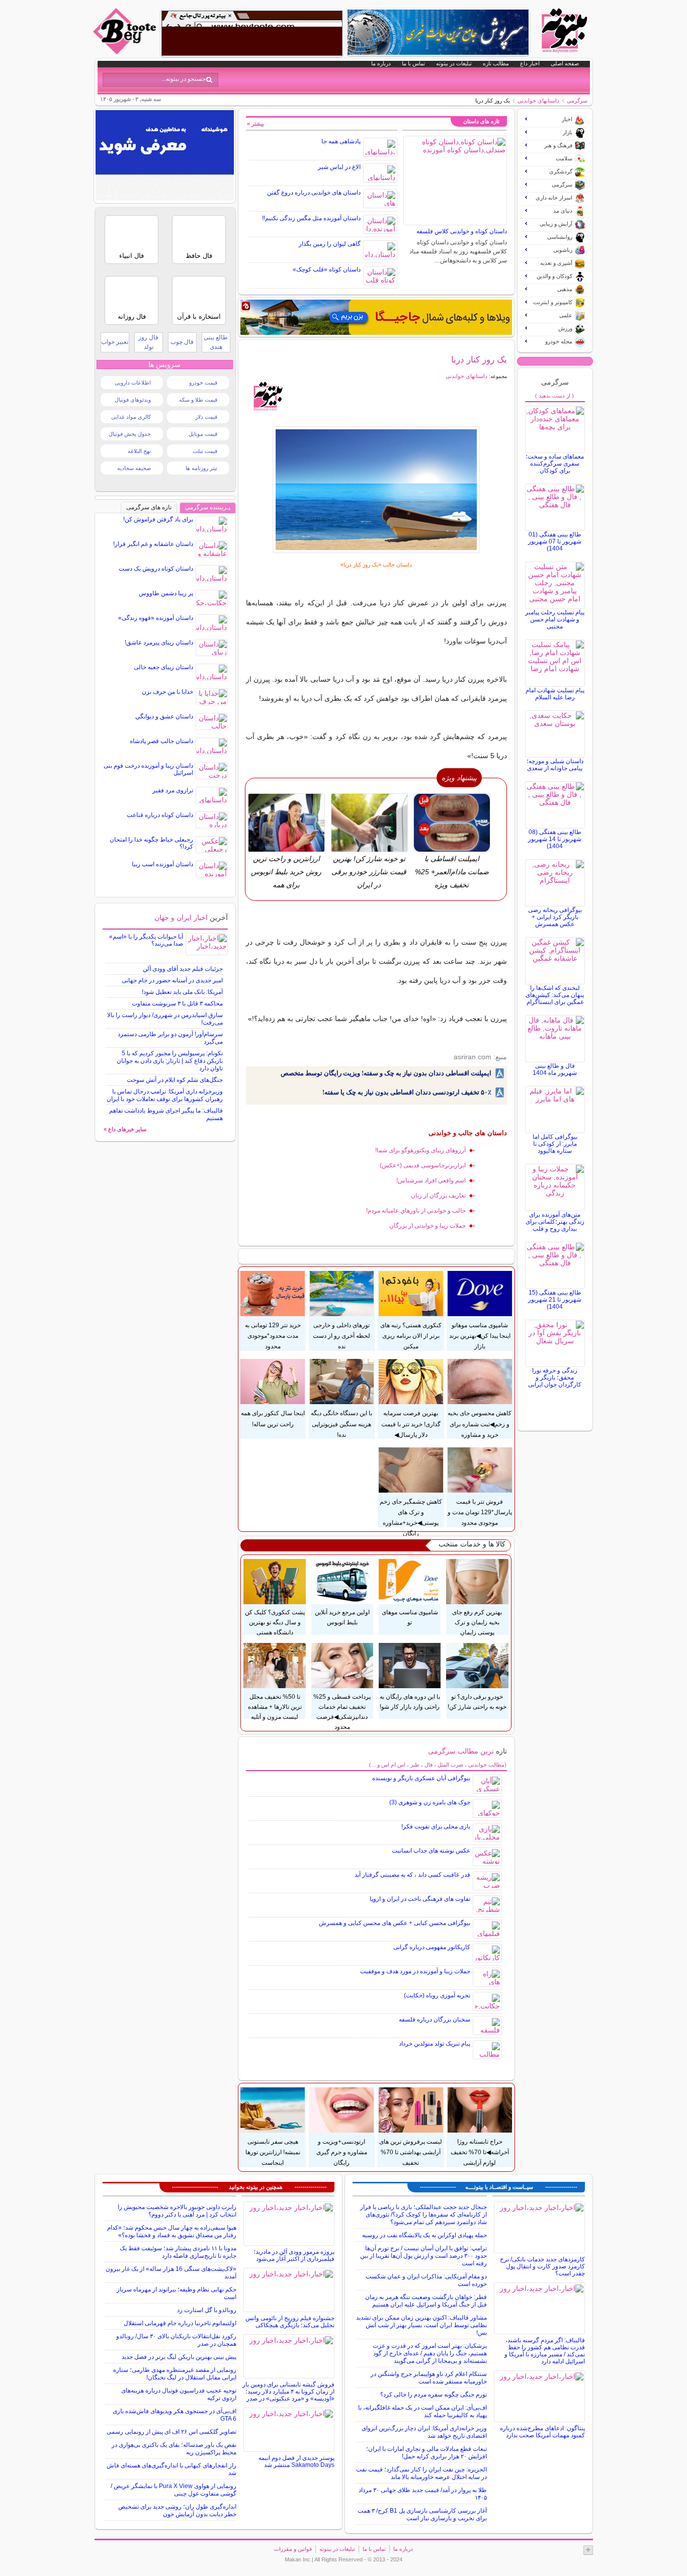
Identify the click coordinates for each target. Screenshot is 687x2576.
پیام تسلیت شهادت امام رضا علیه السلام (555, 694)
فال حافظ (199, 256)
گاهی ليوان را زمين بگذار (330, 244)
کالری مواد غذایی (131, 417)
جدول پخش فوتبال (130, 434)
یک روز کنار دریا (479, 359)
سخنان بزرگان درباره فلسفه (435, 2019)
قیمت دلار (206, 417)
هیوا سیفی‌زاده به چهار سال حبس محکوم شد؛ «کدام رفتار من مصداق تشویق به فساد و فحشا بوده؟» (172, 2231)
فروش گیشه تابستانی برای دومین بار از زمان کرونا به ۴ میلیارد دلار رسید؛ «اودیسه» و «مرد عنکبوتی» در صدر (288, 2391)
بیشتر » (255, 124)
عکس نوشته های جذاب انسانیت (431, 1851)
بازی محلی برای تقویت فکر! (436, 1826)
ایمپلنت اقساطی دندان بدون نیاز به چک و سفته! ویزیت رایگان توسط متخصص (386, 1073)
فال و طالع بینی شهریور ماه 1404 (555, 1069)
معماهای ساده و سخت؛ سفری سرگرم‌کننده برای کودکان (555, 464)
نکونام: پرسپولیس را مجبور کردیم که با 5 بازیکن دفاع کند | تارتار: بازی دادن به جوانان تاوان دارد (170, 1061)
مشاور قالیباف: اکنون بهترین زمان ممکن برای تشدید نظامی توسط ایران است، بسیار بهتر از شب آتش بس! (421, 2325)
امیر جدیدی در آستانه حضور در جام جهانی (172, 980)
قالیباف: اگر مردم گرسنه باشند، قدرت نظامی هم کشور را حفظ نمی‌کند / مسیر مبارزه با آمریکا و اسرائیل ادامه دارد (545, 2351)
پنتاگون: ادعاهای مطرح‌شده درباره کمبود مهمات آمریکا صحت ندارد (542, 2432)
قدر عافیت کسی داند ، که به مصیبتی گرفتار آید (412, 1875)
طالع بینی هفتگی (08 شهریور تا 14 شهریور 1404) (555, 839)
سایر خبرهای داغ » (125, 1129)
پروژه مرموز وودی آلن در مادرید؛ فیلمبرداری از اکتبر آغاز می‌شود (294, 2255)
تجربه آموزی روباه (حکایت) (437, 1995)
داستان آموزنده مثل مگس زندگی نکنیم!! (311, 218)
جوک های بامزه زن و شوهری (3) (430, 1802)
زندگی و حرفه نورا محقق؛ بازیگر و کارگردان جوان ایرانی (555, 1377)
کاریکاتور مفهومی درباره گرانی (432, 1947)
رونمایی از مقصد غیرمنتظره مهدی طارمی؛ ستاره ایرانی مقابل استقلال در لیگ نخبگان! (175, 2374)
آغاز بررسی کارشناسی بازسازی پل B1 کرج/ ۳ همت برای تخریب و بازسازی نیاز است (422, 2514)
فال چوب (182, 342)
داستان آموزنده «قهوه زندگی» (156, 618)
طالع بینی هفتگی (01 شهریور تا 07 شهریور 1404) (555, 541)
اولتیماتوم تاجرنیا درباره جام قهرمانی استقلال (180, 2323)
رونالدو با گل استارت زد (207, 2310)
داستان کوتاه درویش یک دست (156, 569)
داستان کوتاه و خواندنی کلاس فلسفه (462, 231)
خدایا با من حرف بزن (167, 692)
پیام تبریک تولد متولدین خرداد (435, 2044)
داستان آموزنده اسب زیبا (162, 864)
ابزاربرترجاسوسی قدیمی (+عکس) (423, 1165)
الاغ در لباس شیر (339, 167)
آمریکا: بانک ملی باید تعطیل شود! (182, 992)
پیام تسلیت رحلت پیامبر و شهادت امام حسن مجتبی (555, 619)
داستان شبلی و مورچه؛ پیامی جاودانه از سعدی (555, 765)
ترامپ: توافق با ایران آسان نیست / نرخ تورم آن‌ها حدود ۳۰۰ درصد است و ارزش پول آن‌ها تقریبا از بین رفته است (423, 2256)
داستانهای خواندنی (538, 101)
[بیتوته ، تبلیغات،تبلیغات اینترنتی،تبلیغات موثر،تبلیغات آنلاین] (252, 33)
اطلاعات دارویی (133, 383)
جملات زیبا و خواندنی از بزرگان (427, 1226)
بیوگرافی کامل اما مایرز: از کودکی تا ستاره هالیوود (555, 1144)
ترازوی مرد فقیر (173, 790)
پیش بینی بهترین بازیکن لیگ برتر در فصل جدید (179, 2357)
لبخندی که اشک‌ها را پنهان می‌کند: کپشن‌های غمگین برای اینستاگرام (555, 995)
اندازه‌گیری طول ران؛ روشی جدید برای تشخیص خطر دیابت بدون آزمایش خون (177, 2510)
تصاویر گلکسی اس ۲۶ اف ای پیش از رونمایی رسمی (171, 2432)
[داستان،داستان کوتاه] (376, 490)
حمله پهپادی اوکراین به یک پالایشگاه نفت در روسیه (424, 2235)
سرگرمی (577, 101)
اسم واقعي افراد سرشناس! (431, 1180)
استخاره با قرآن (199, 316)
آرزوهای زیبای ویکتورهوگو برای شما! (420, 1150)
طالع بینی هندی (216, 342)
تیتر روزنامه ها (201, 468)
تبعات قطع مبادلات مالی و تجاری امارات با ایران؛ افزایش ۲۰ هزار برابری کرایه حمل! (426, 2453)
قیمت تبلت (205, 451)
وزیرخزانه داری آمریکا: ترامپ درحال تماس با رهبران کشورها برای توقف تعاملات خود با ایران (165, 1095)
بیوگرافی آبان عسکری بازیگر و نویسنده (421, 1778)
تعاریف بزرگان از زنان (438, 1195)
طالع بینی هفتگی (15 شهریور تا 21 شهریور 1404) (555, 1300)
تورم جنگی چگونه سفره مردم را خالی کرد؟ (434, 2395)
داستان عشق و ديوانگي (164, 716)
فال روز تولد (148, 342)
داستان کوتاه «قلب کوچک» (327, 269)
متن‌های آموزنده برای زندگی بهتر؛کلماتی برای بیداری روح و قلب (555, 1222)
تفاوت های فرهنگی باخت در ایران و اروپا (420, 1899)
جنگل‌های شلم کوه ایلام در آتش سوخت (175, 1080)
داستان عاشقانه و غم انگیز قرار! (153, 544)
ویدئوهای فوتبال (133, 400)
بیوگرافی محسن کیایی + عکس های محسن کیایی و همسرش (395, 1923)
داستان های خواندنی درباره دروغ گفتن (314, 193)
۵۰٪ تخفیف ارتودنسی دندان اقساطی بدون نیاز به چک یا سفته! (407, 1092)
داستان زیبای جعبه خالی (163, 667)
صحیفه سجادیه (134, 468)
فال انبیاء (132, 256)
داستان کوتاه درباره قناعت (160, 815)
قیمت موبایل (203, 434)
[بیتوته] (126, 52)
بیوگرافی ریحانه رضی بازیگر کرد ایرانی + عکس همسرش (555, 917)
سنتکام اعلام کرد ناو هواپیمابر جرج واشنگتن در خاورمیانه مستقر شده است (429, 2378)
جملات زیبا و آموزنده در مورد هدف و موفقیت (415, 1971)
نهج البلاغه (139, 451)
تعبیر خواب (115, 342)
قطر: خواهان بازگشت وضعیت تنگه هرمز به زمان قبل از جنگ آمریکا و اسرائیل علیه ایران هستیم (426, 2301)
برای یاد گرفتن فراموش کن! (158, 519)
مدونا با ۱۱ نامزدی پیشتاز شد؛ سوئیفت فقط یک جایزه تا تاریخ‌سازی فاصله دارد (178, 2252)
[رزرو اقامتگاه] (376, 317)
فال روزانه (132, 316)
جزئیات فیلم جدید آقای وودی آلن (183, 969)
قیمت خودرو (203, 383)
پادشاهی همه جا (341, 141)
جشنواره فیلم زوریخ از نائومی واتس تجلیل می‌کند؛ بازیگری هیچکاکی (290, 2322)
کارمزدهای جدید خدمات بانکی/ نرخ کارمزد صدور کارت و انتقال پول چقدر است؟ (542, 2266)
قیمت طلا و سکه (198, 400)
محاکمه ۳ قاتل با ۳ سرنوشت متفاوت (177, 1003)
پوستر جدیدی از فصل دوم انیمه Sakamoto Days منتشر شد (296, 2461)
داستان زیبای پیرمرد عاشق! (159, 642)
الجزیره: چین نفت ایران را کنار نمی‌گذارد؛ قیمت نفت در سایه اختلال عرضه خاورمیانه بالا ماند (421, 2473)
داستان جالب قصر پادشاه (161, 741)
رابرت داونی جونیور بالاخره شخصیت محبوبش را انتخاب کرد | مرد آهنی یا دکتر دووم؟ (177, 2211)
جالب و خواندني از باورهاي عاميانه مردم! (416, 1211)
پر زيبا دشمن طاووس (166, 593)
